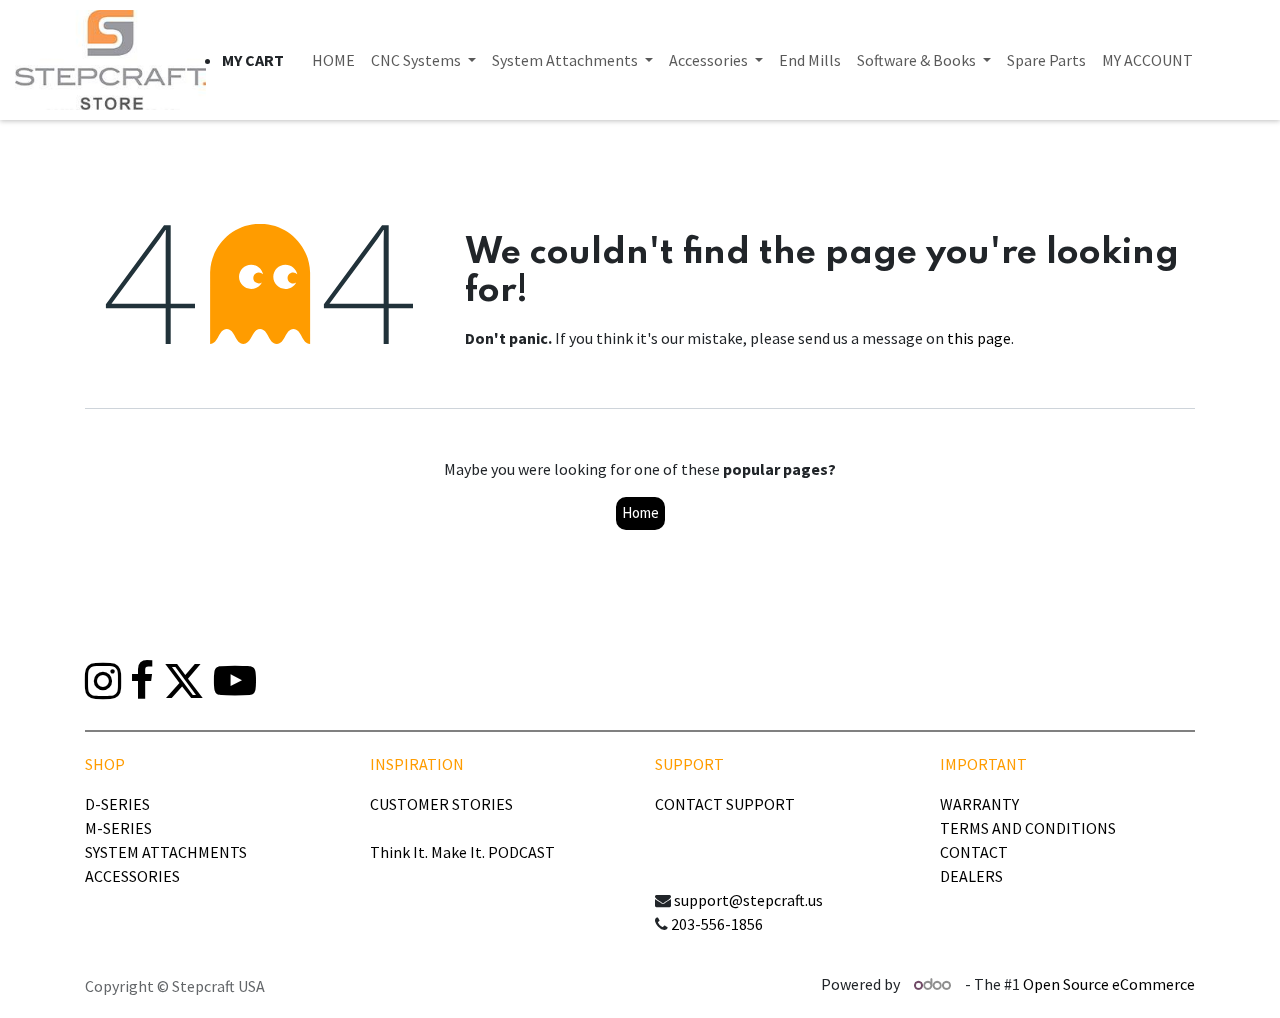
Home (640, 512)
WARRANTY (979, 804)
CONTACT (974, 852)
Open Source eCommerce (1109, 984)
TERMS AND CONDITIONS (1028, 828)
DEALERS (971, 876)
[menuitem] (333, 60)
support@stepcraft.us (748, 900)
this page (979, 338)
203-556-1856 (717, 924)
